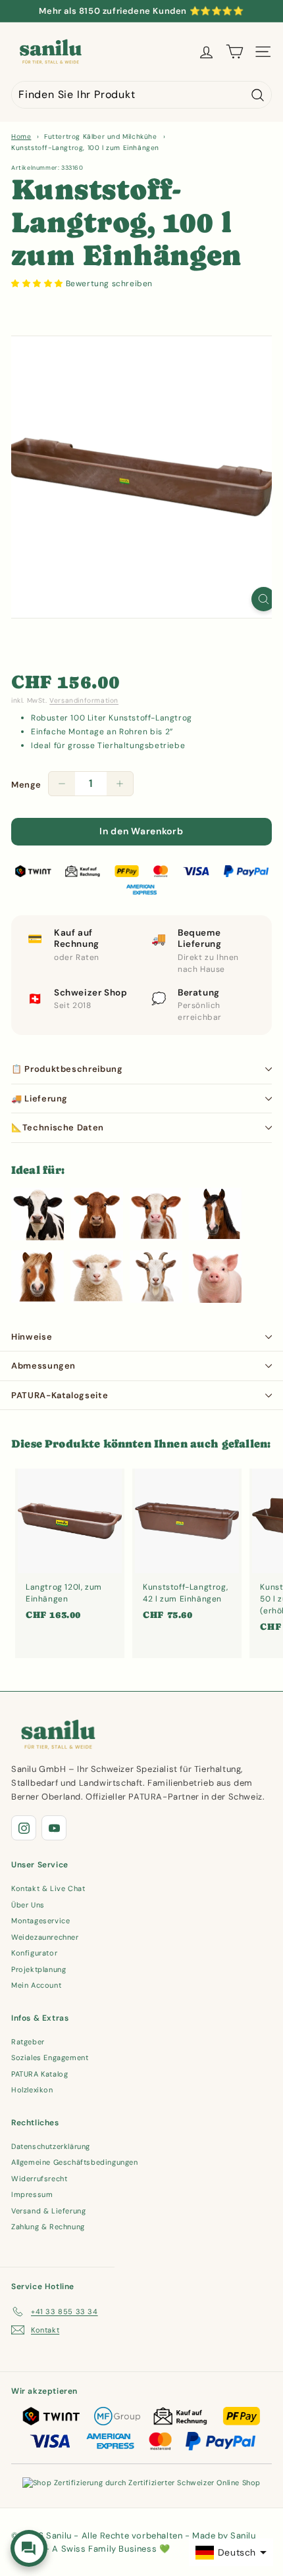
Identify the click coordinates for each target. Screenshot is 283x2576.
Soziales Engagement (50, 2058)
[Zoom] (264, 599)
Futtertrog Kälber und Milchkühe (101, 137)
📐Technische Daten (58, 1127)
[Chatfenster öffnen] (29, 2548)
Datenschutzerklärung (51, 2146)
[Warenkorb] (235, 52)
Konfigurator (34, 1953)
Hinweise (32, 1337)
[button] (39, 284)
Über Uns (28, 1905)
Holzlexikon (32, 2090)
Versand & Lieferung (48, 2211)
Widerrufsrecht (39, 2179)
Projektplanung (39, 1969)
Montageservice (40, 1921)
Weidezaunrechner (45, 1937)
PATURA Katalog (39, 2074)
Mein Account (36, 1985)
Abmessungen (43, 1366)
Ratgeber (28, 2042)
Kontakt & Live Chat (48, 1888)
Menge (26, 785)
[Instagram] (24, 1828)
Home (21, 137)
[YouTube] (54, 1828)
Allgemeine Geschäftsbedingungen (75, 2162)
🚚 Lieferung (39, 1099)
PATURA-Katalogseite (60, 1395)
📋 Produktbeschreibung (67, 1069)
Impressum (32, 2194)
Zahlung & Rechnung (48, 2227)
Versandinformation (84, 700)
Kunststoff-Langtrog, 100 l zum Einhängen (85, 148)
